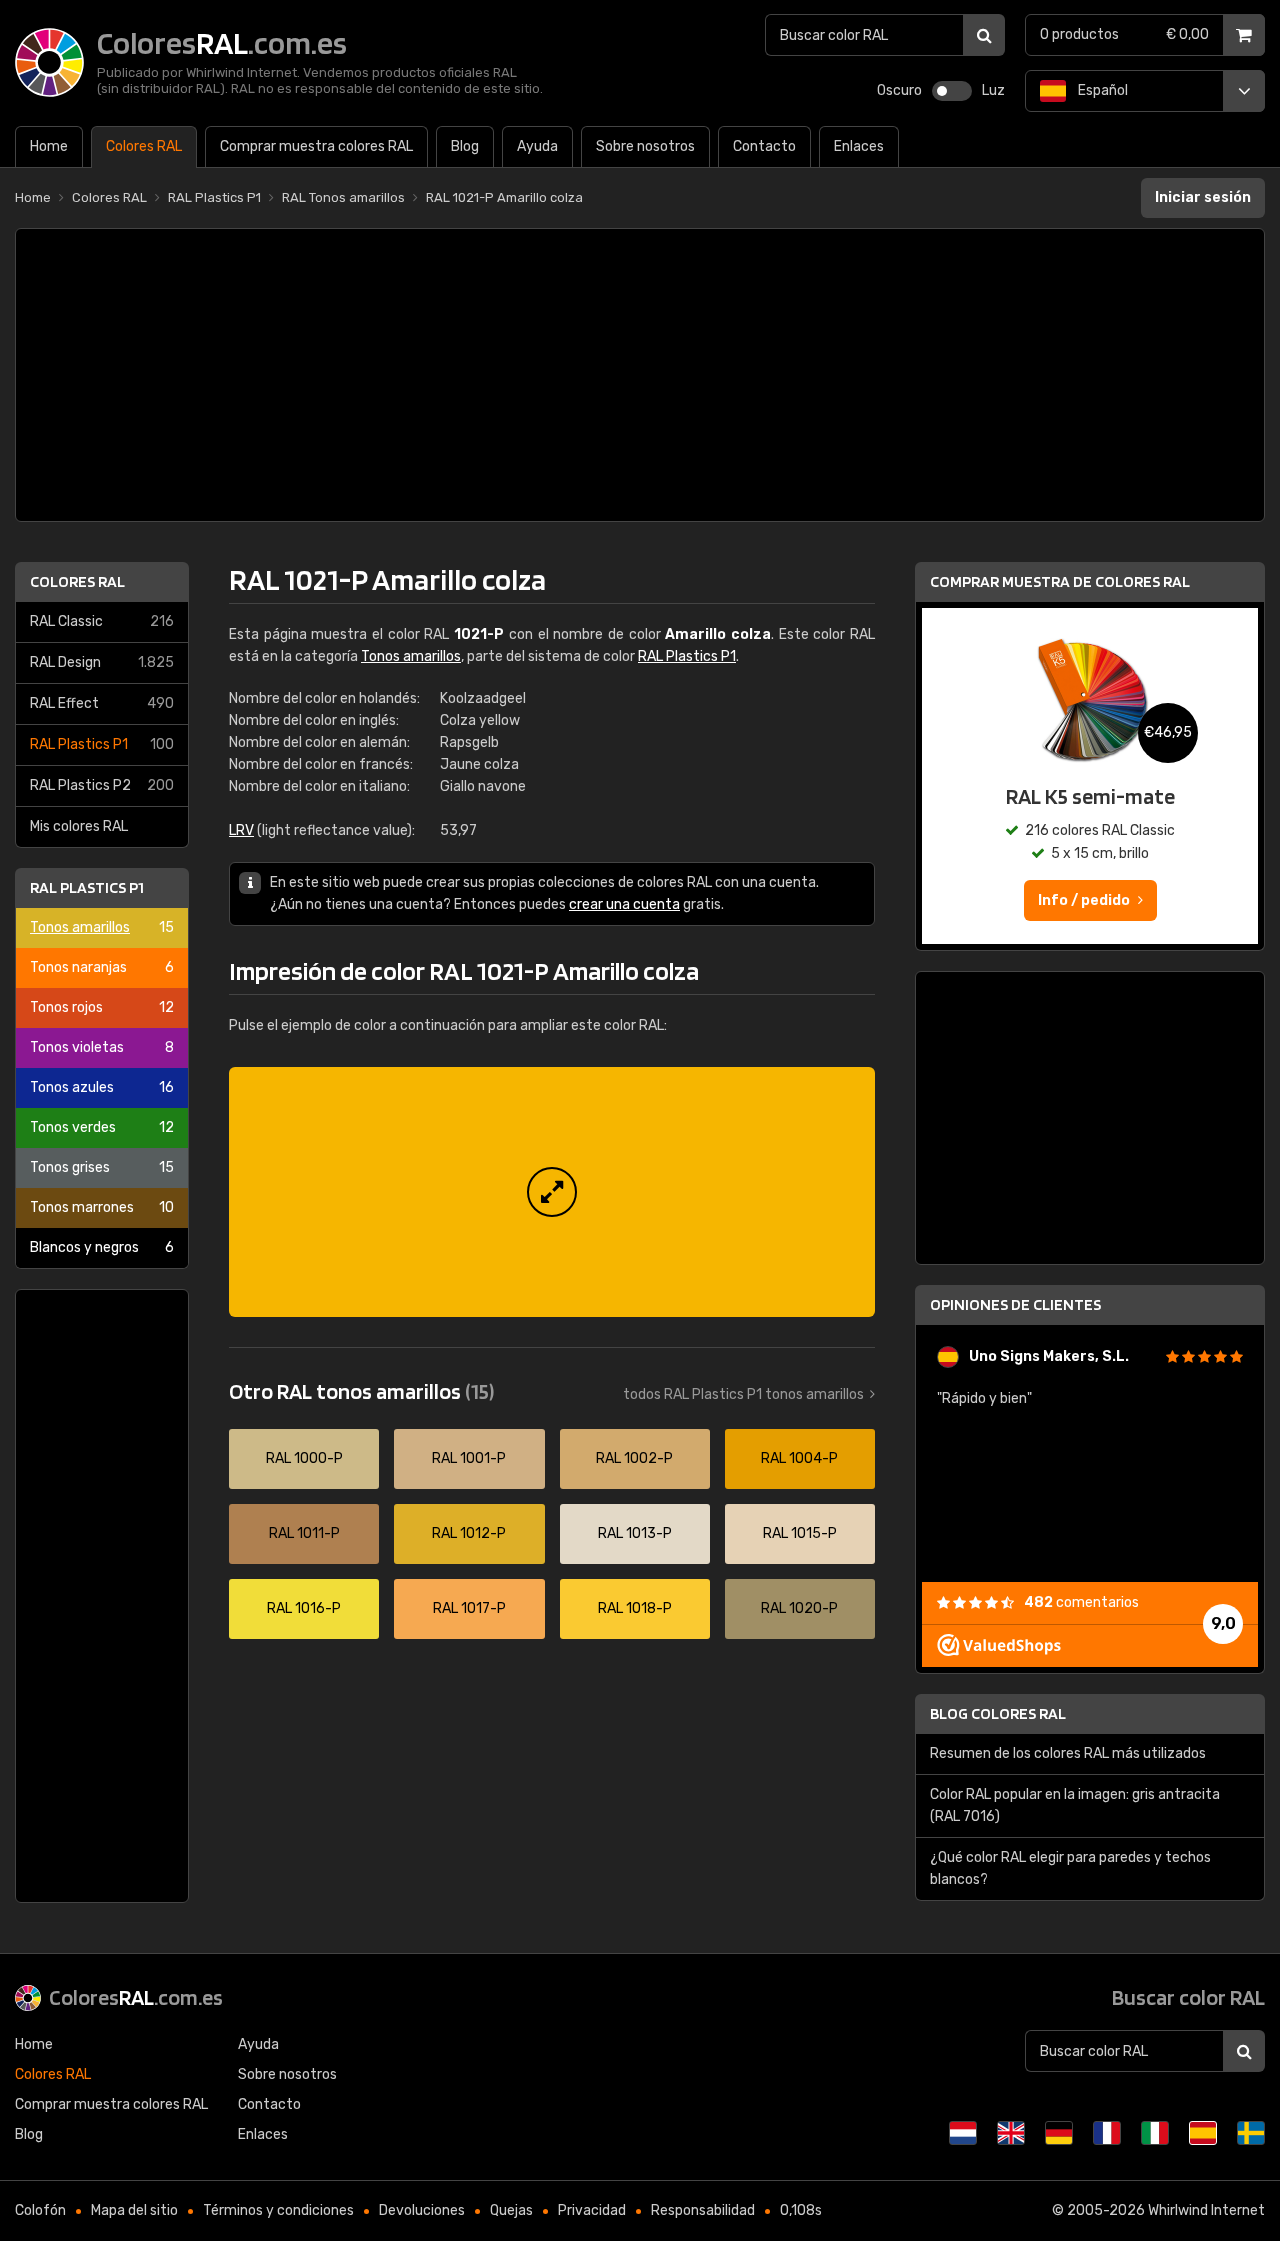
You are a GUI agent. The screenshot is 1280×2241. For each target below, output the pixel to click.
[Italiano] (1155, 2133)
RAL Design (102, 662)
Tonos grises (102, 1167)
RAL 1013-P (635, 1533)
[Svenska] (1251, 2133)
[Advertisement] (640, 375)
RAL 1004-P (799, 1458)
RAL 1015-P (800, 1533)
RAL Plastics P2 (102, 785)
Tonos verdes (102, 1127)
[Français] (1107, 2133)
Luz (993, 90)
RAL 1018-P (635, 1608)
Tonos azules (102, 1087)
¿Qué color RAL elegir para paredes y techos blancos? (1070, 1868)
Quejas (511, 2210)
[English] (1011, 2133)
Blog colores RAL (998, 1713)
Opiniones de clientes (1015, 1304)
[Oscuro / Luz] (952, 91)
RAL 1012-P (469, 1533)
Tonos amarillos (102, 927)
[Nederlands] (963, 2133)
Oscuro (899, 90)
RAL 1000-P (304, 1458)
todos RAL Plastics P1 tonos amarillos (743, 1394)
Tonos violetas (102, 1047)
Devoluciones (422, 2210)
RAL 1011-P (304, 1533)
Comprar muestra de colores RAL (1060, 581)
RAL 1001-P (469, 1458)
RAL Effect (102, 703)
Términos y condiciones (278, 2210)
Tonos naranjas (102, 967)
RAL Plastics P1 (102, 744)
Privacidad (592, 2210)
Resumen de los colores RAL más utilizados (1068, 1753)
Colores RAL (77, 581)
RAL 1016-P (304, 1608)
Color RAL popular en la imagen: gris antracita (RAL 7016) (1075, 1805)
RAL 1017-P (469, 1608)
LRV (241, 830)
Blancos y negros (102, 1247)
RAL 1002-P (634, 1458)
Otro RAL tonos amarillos (361, 1391)
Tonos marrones (102, 1207)
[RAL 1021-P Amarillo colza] (552, 1192)
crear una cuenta (624, 904)
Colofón (40, 2210)
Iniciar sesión (1203, 197)
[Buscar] (984, 35)
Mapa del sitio (134, 2210)
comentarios (1081, 1602)
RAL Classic (102, 621)
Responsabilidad (703, 2210)
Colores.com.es (136, 1997)
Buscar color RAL (1188, 1997)
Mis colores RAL (79, 826)
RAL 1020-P (799, 1608)
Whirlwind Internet (1206, 2210)
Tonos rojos (102, 1007)
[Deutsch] (1059, 2133)
